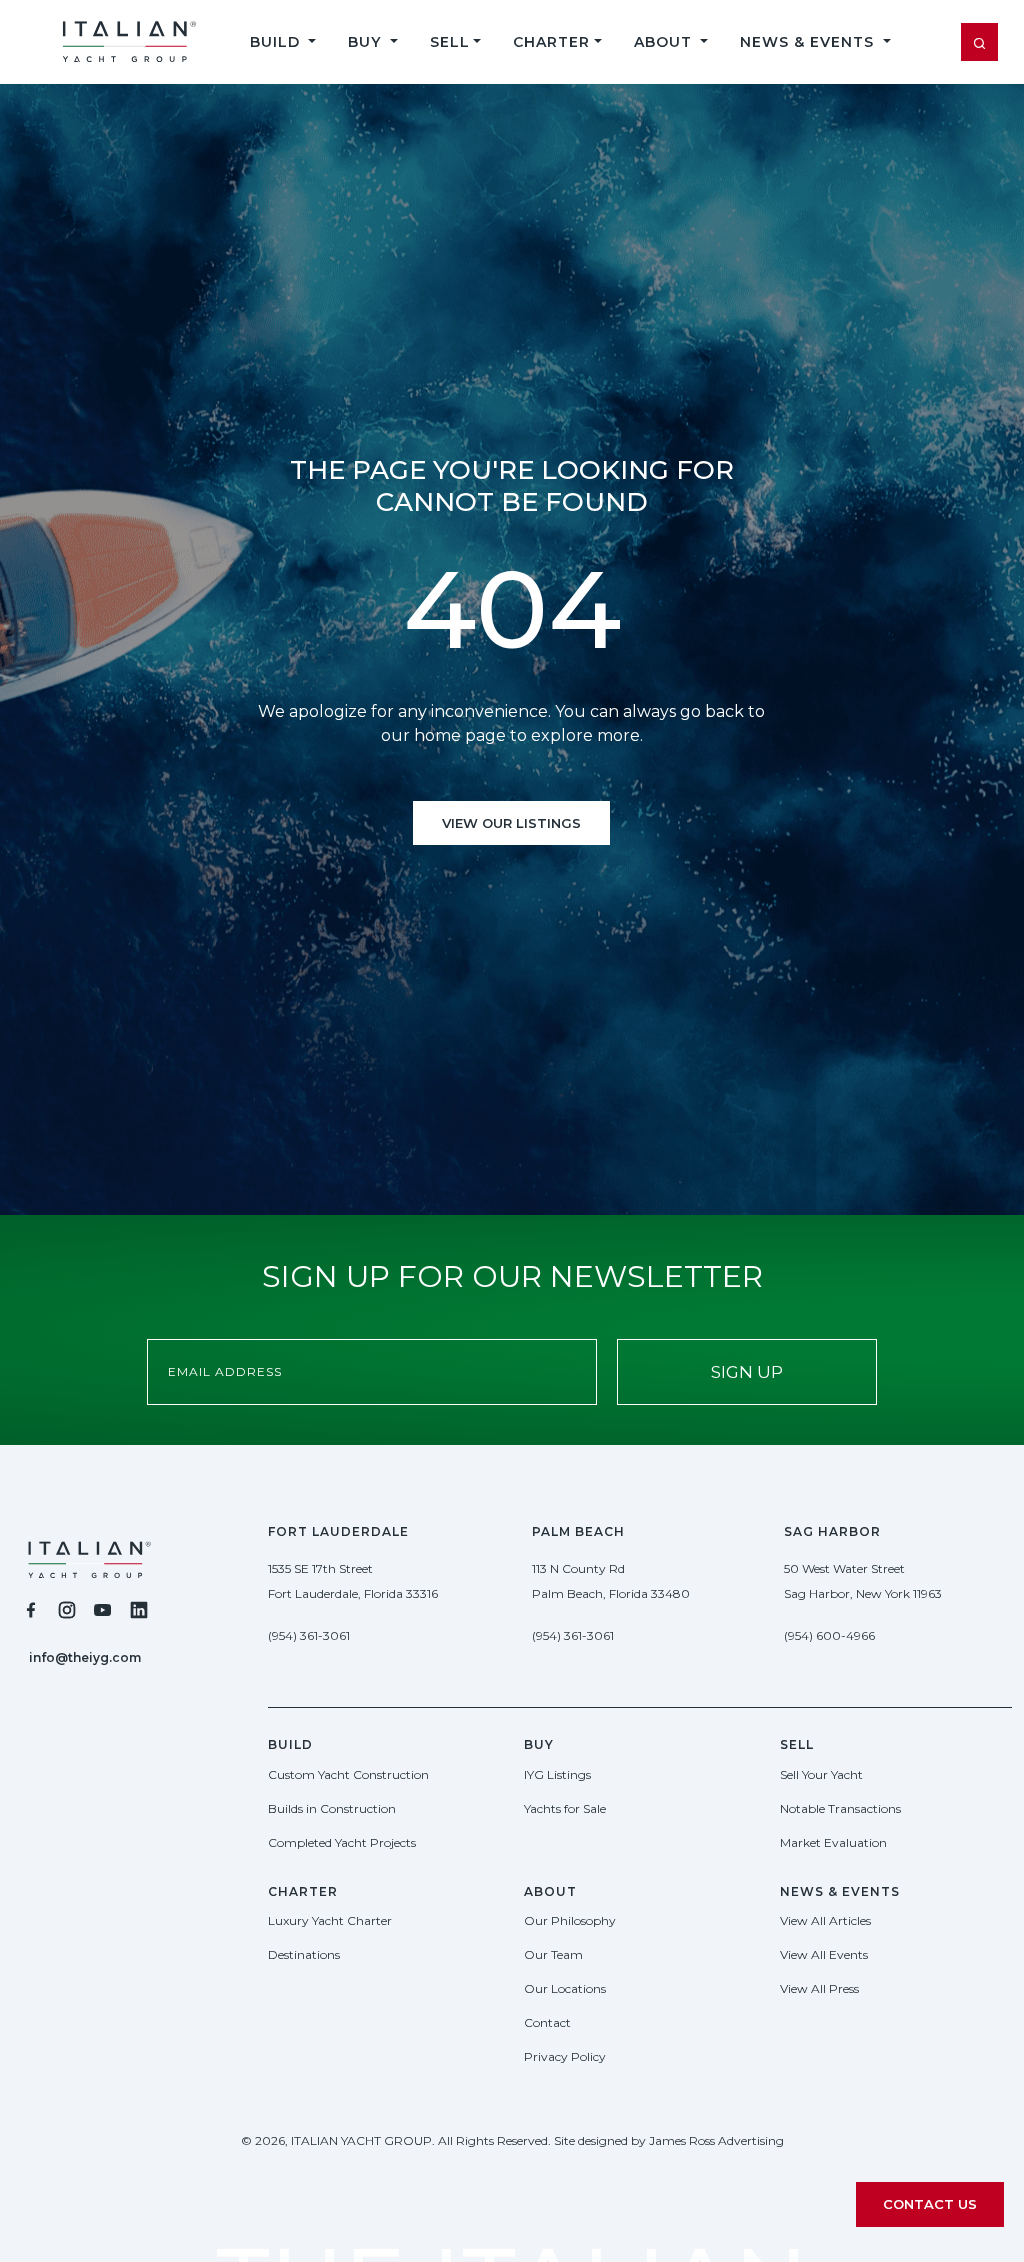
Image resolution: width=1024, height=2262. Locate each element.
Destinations (304, 1954)
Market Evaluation (833, 1842)
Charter (551, 42)
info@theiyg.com (85, 1657)
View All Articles (825, 1920)
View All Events (824, 1954)
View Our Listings (511, 823)
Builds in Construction (332, 1808)
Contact (547, 2022)
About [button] (665, 42)
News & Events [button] (809, 42)
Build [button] (277, 42)
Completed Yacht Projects (342, 1842)
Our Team (553, 1954)
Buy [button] (367, 42)
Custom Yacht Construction (348, 1774)
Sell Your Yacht (821, 1774)
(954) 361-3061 (309, 1635)
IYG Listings (557, 1774)
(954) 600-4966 (829, 1635)
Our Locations (565, 1988)
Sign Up (747, 1372)
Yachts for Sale (565, 1808)
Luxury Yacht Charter (330, 1920)
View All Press (819, 1988)
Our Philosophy (570, 1920)
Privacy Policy (565, 2056)
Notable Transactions (840, 1808)
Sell (450, 42)
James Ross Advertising (716, 2140)
